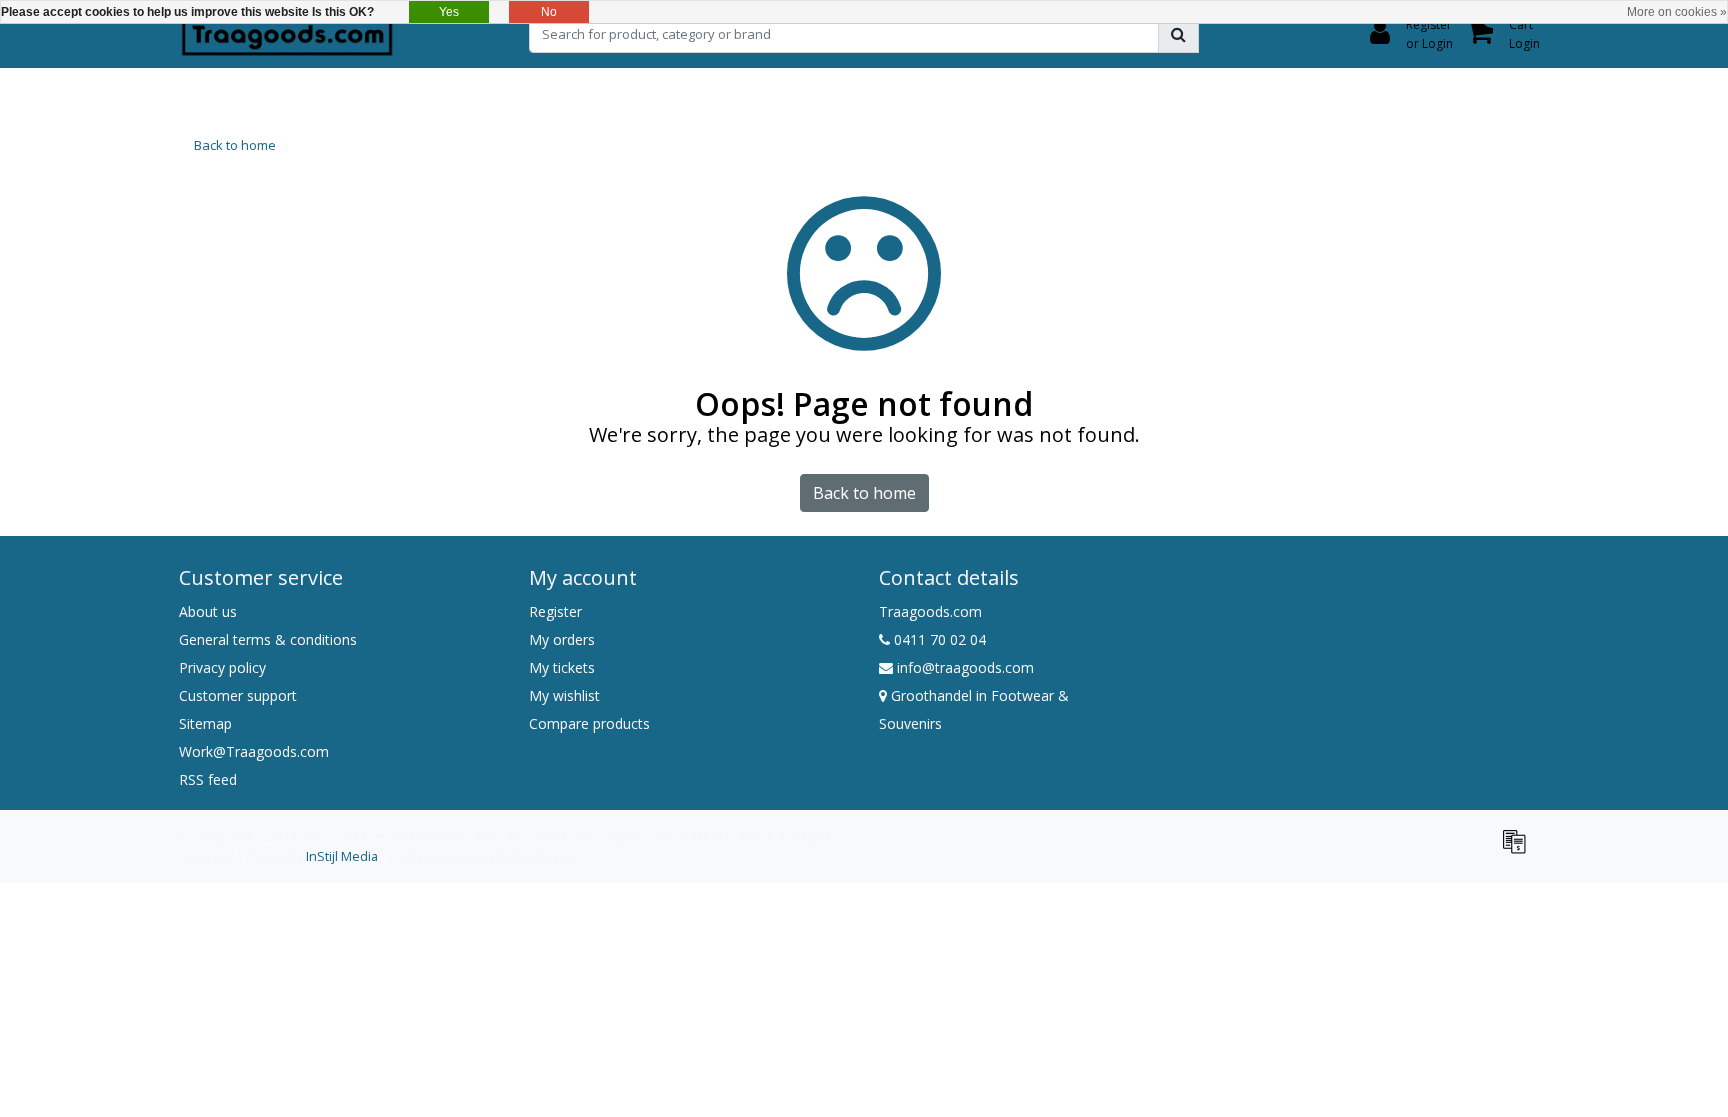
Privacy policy (222, 667)
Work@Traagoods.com (254, 751)
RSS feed (208, 779)
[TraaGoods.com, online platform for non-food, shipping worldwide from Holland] (287, 34)
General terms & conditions (268, 639)
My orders (562, 639)
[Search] (1178, 34)
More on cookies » (1677, 12)
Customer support (238, 695)
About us (208, 611)
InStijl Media (342, 856)
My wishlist (564, 695)
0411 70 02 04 (938, 639)
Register (555, 611)
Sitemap (205, 723)
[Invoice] (1519, 850)
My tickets (562, 667)
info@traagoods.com (965, 667)
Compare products (589, 723)
